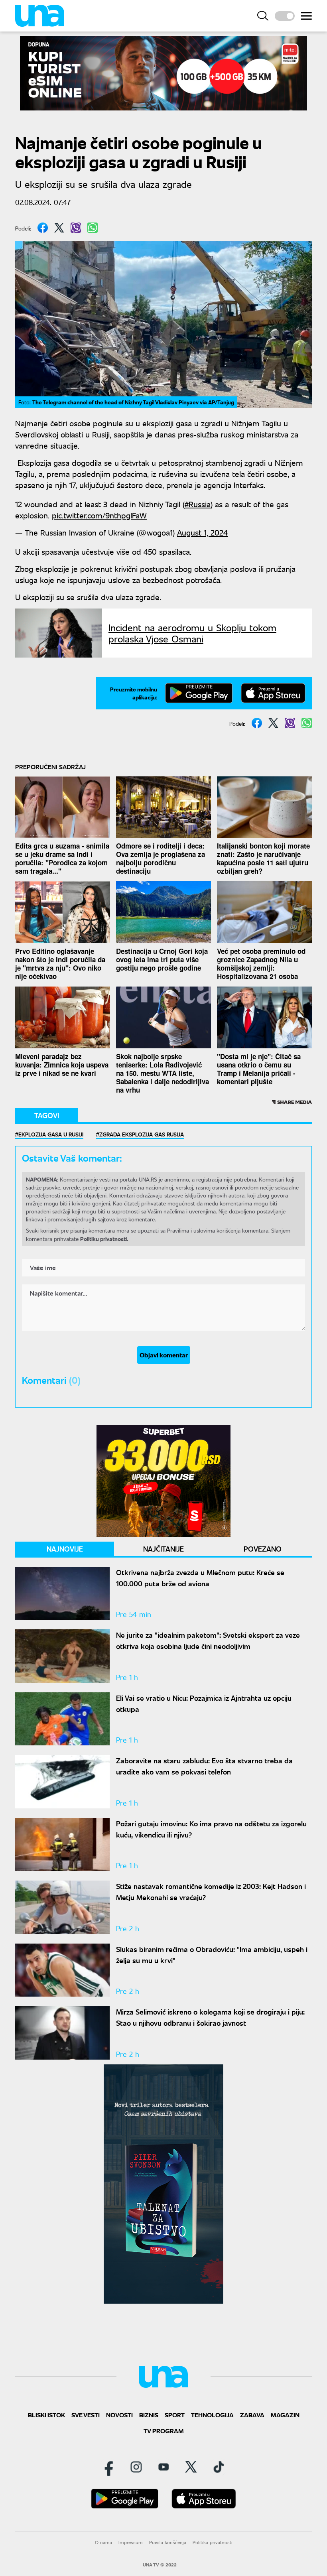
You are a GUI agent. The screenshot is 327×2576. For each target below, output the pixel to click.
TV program (164, 2431)
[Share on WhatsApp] (93, 228)
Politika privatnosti (213, 2542)
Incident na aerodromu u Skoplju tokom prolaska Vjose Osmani (192, 633)
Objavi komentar (164, 1355)
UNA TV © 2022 (160, 2565)
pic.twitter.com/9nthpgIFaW (99, 515)
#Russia (198, 504)
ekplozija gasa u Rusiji (51, 1134)
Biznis (149, 2415)
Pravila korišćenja (168, 2542)
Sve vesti (86, 2415)
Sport (175, 2415)
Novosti (119, 2415)
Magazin (285, 2415)
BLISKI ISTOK (46, 2415)
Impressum (131, 2542)
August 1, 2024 (202, 532)
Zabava (252, 2415)
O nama (103, 2542)
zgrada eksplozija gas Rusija (142, 1134)
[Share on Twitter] (59, 228)
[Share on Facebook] (43, 228)
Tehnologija (212, 2415)
